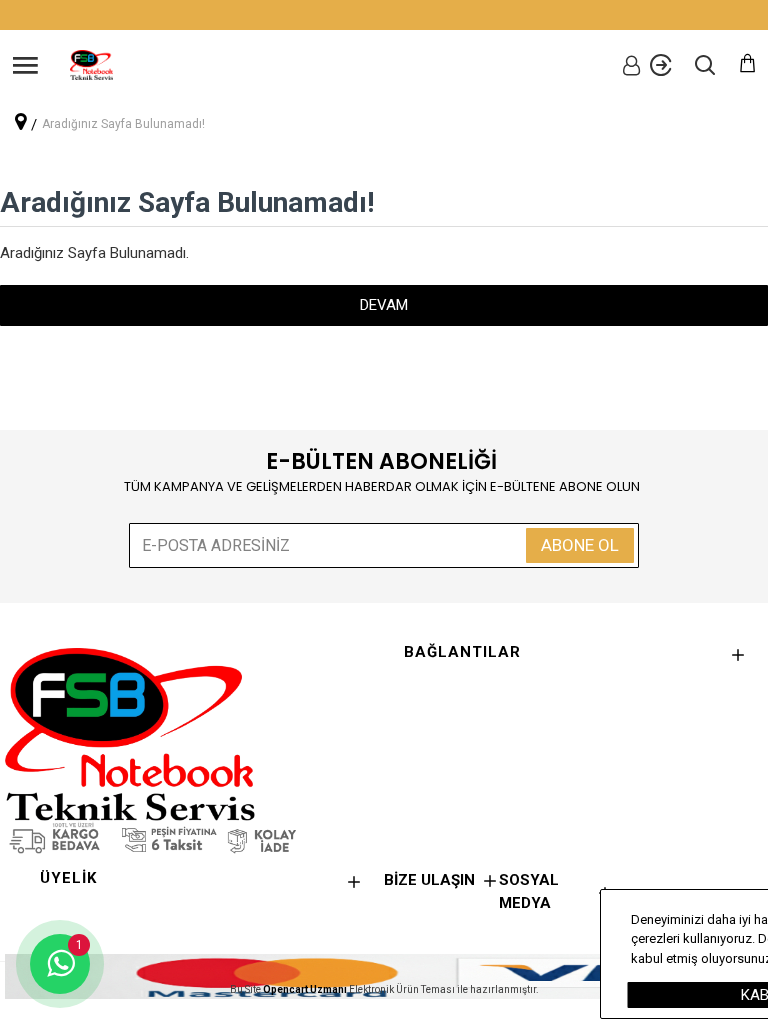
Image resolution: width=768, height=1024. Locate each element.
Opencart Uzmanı (305, 989)
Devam (384, 305)
